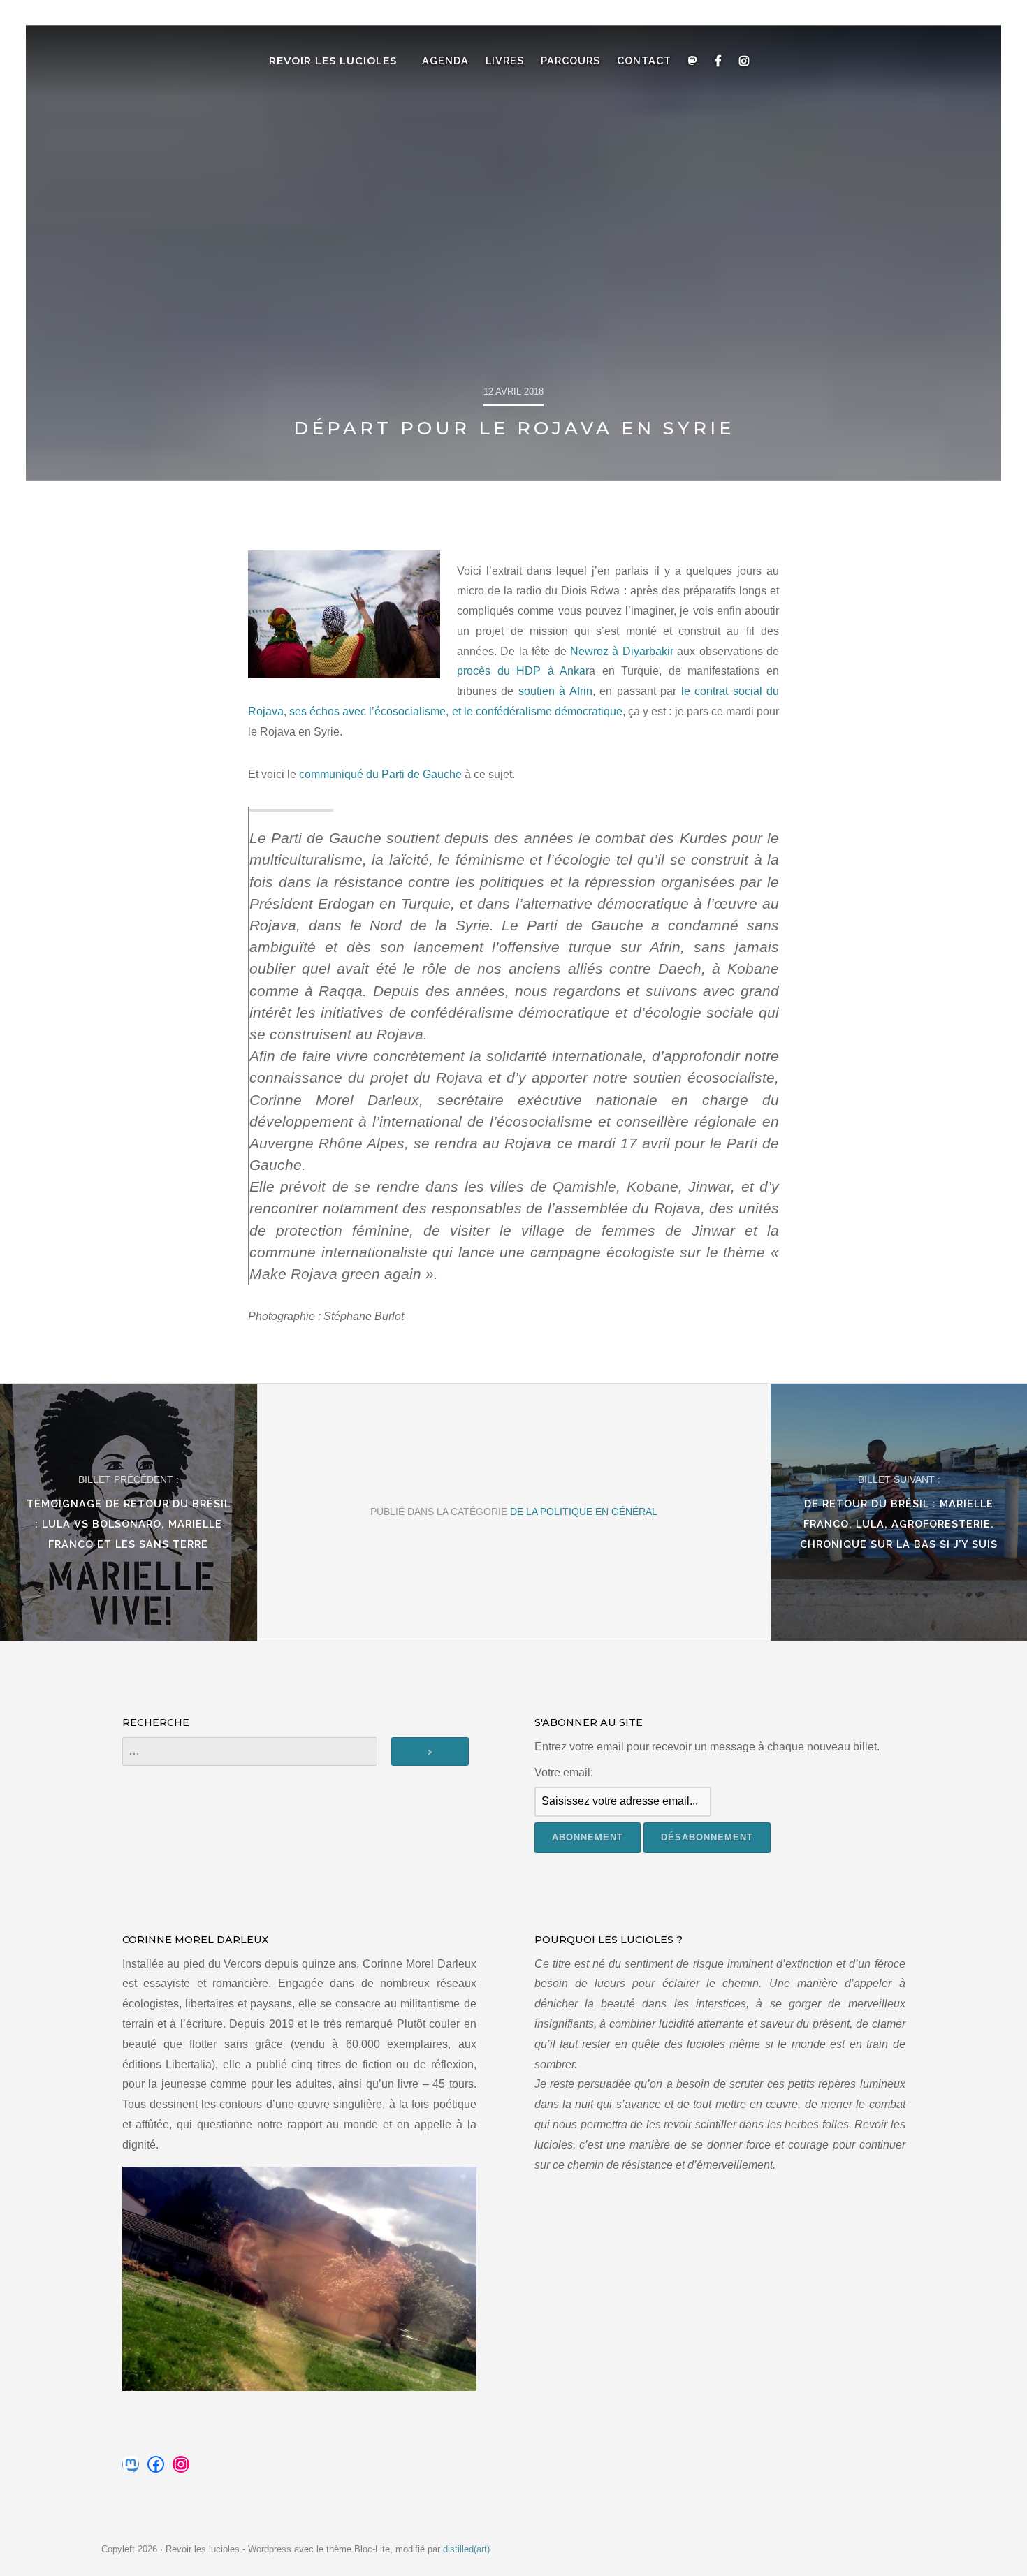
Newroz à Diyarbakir (622, 651)
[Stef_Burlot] (344, 614)
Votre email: (564, 1772)
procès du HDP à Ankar (523, 671)
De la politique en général (584, 1512)
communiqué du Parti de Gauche (380, 774)
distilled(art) (466, 2549)
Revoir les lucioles (333, 61)
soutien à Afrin (555, 691)
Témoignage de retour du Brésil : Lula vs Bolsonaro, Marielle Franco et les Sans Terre (129, 1524)
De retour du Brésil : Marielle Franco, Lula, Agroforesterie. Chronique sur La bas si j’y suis (899, 1524)
